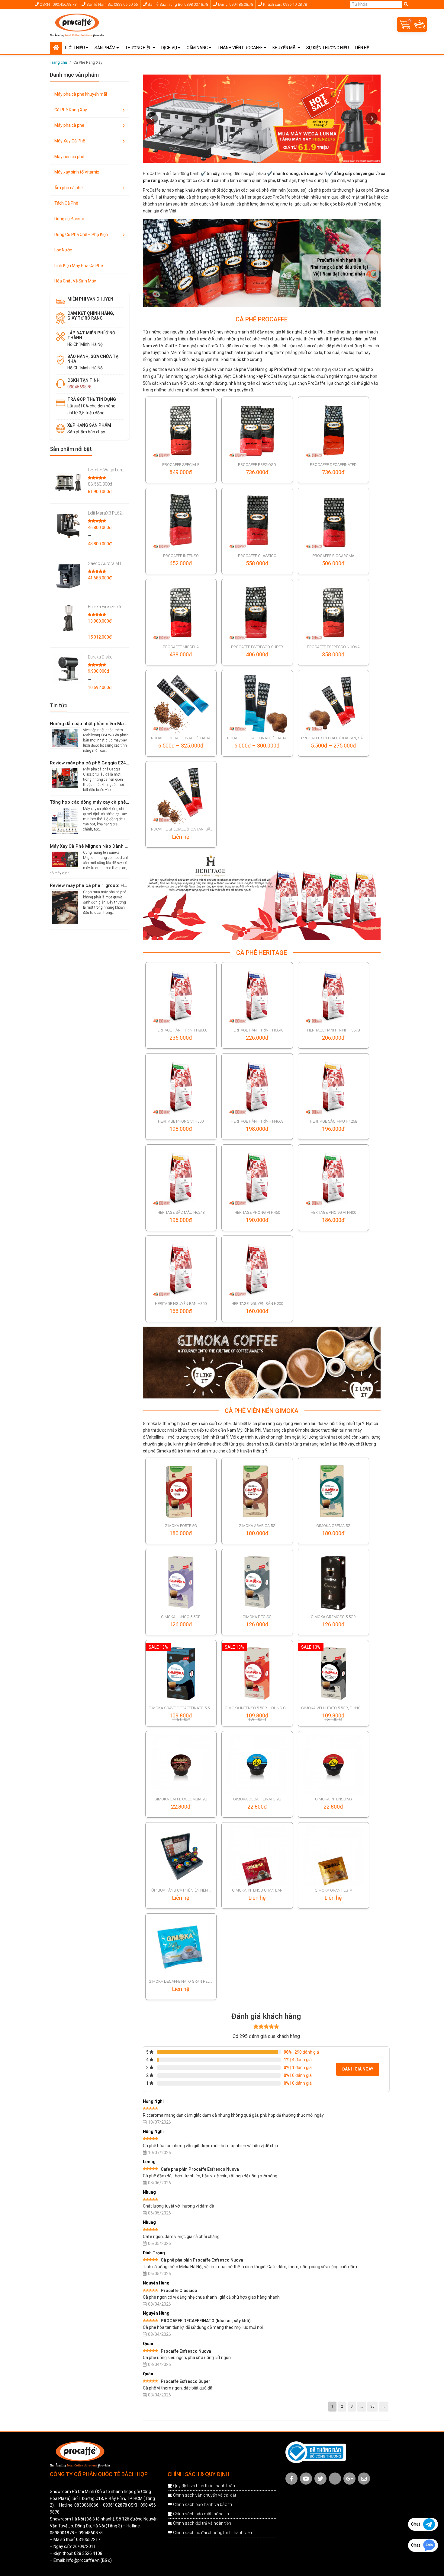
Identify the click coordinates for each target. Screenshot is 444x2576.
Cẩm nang (198, 48)
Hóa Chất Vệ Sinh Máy (75, 281)
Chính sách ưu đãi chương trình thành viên (212, 2533)
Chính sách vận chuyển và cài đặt (205, 2495)
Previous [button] (152, 119)
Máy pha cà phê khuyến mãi (81, 94)
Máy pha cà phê (69, 125)
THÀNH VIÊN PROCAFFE (241, 48)
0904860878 (91, 2533)
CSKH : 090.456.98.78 (58, 4)
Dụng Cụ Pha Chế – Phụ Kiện (81, 234)
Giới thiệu (75, 48)
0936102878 (115, 2505)
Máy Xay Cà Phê (70, 141)
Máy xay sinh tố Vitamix (77, 172)
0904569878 (79, 387)
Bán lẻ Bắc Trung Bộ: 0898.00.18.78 (177, 4)
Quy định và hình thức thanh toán (204, 2486)
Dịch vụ (170, 48)
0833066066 (86, 2505)
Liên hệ (362, 48)
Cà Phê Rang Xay (71, 110)
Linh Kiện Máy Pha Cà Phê (79, 266)
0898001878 (62, 2533)
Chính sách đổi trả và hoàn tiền (202, 2523)
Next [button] (372, 119)
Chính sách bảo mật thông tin (201, 2514)
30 (372, 2406)
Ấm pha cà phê (69, 188)
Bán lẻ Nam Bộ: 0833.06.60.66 (112, 4)
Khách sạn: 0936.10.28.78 (285, 4)
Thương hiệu (139, 48)
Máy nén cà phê (69, 157)
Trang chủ (58, 62)
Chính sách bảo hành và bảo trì (203, 2504)
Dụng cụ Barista (69, 219)
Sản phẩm (105, 48)
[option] (262, 263)
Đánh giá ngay (358, 2069)
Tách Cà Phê (66, 203)
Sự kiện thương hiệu (328, 48)
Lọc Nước (63, 250)
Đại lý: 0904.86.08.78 (235, 4)
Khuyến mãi (285, 48)
